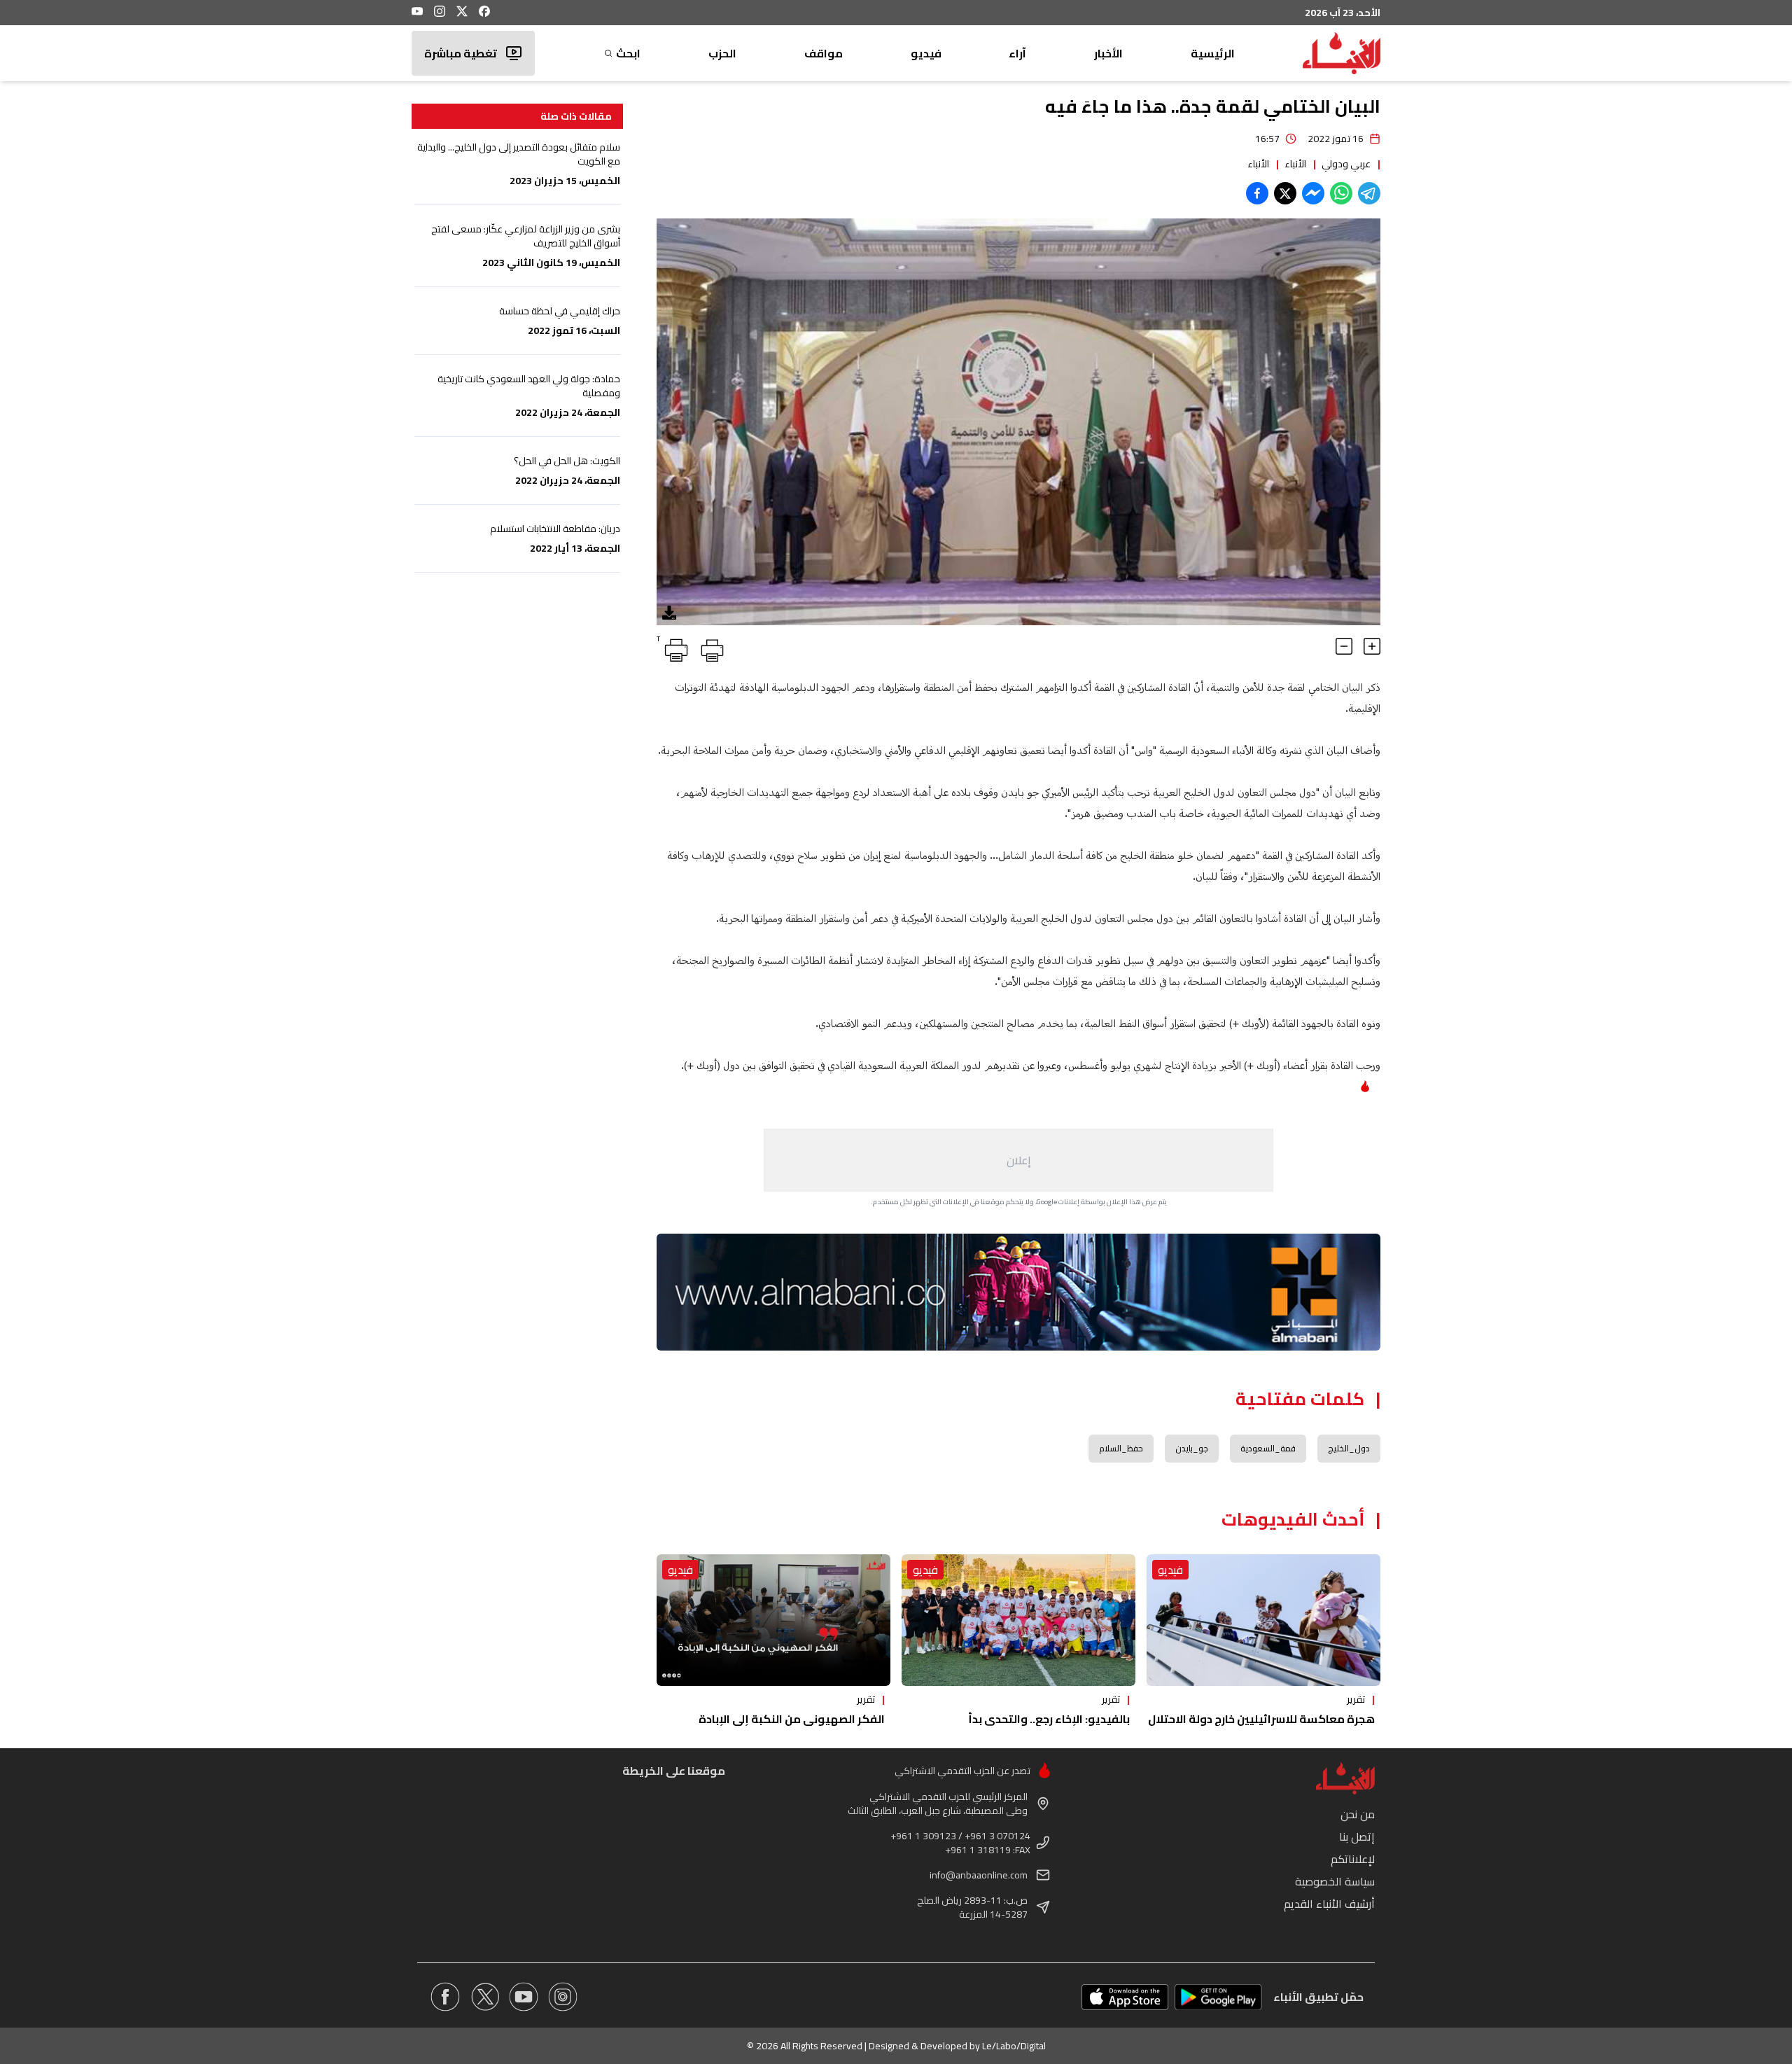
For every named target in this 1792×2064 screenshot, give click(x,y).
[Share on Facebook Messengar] (1313, 193)
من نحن (1358, 1814)
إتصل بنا (1357, 1836)
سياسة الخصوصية (1335, 1881)
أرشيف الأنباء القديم (1329, 1904)
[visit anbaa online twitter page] (484, 1997)
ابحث (628, 53)
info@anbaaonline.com (979, 1875)
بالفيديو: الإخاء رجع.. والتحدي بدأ (1049, 1719)
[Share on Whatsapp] (1341, 193)
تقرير (1356, 1699)
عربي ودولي (1346, 164)
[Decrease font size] (1344, 646)
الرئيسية (1213, 53)
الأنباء (1295, 164)
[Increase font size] (1372, 646)
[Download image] (669, 613)
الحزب (722, 53)
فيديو (926, 53)
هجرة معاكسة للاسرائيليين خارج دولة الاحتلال (1261, 1719)
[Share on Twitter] (1285, 193)
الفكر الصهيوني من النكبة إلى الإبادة (792, 1719)
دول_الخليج (1349, 1448)
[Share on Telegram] (1369, 193)
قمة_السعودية (1268, 1448)
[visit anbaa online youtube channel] (524, 1997)
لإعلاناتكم (1353, 1859)
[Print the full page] (710, 648)
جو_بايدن (1192, 1448)
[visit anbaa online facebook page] (445, 1997)
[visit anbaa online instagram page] (563, 1997)
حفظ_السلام (1121, 1448)
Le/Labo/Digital (1014, 2046)
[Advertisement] (1018, 1160)
